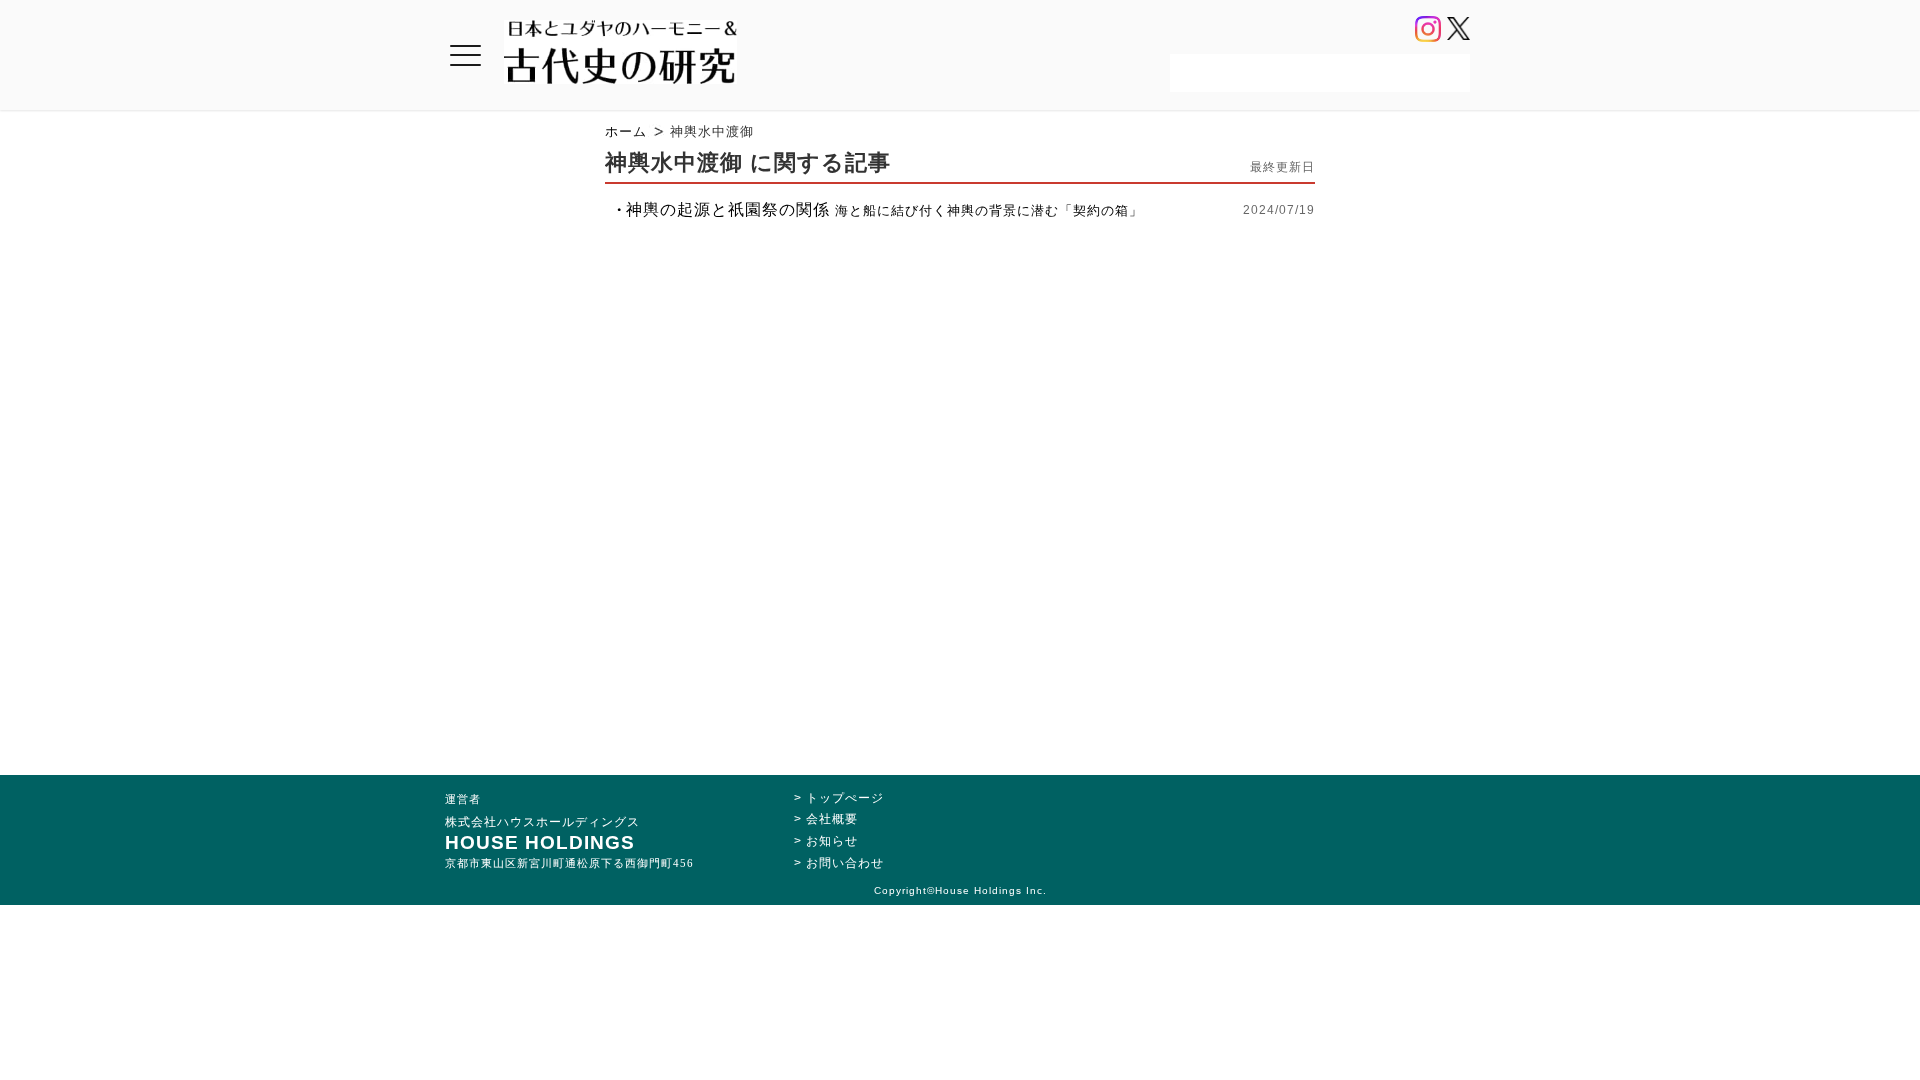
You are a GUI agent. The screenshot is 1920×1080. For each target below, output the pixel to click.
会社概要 (832, 819)
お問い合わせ (845, 863)
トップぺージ (845, 798)
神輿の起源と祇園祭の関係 (884, 209)
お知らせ (832, 841)
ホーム (626, 131)
